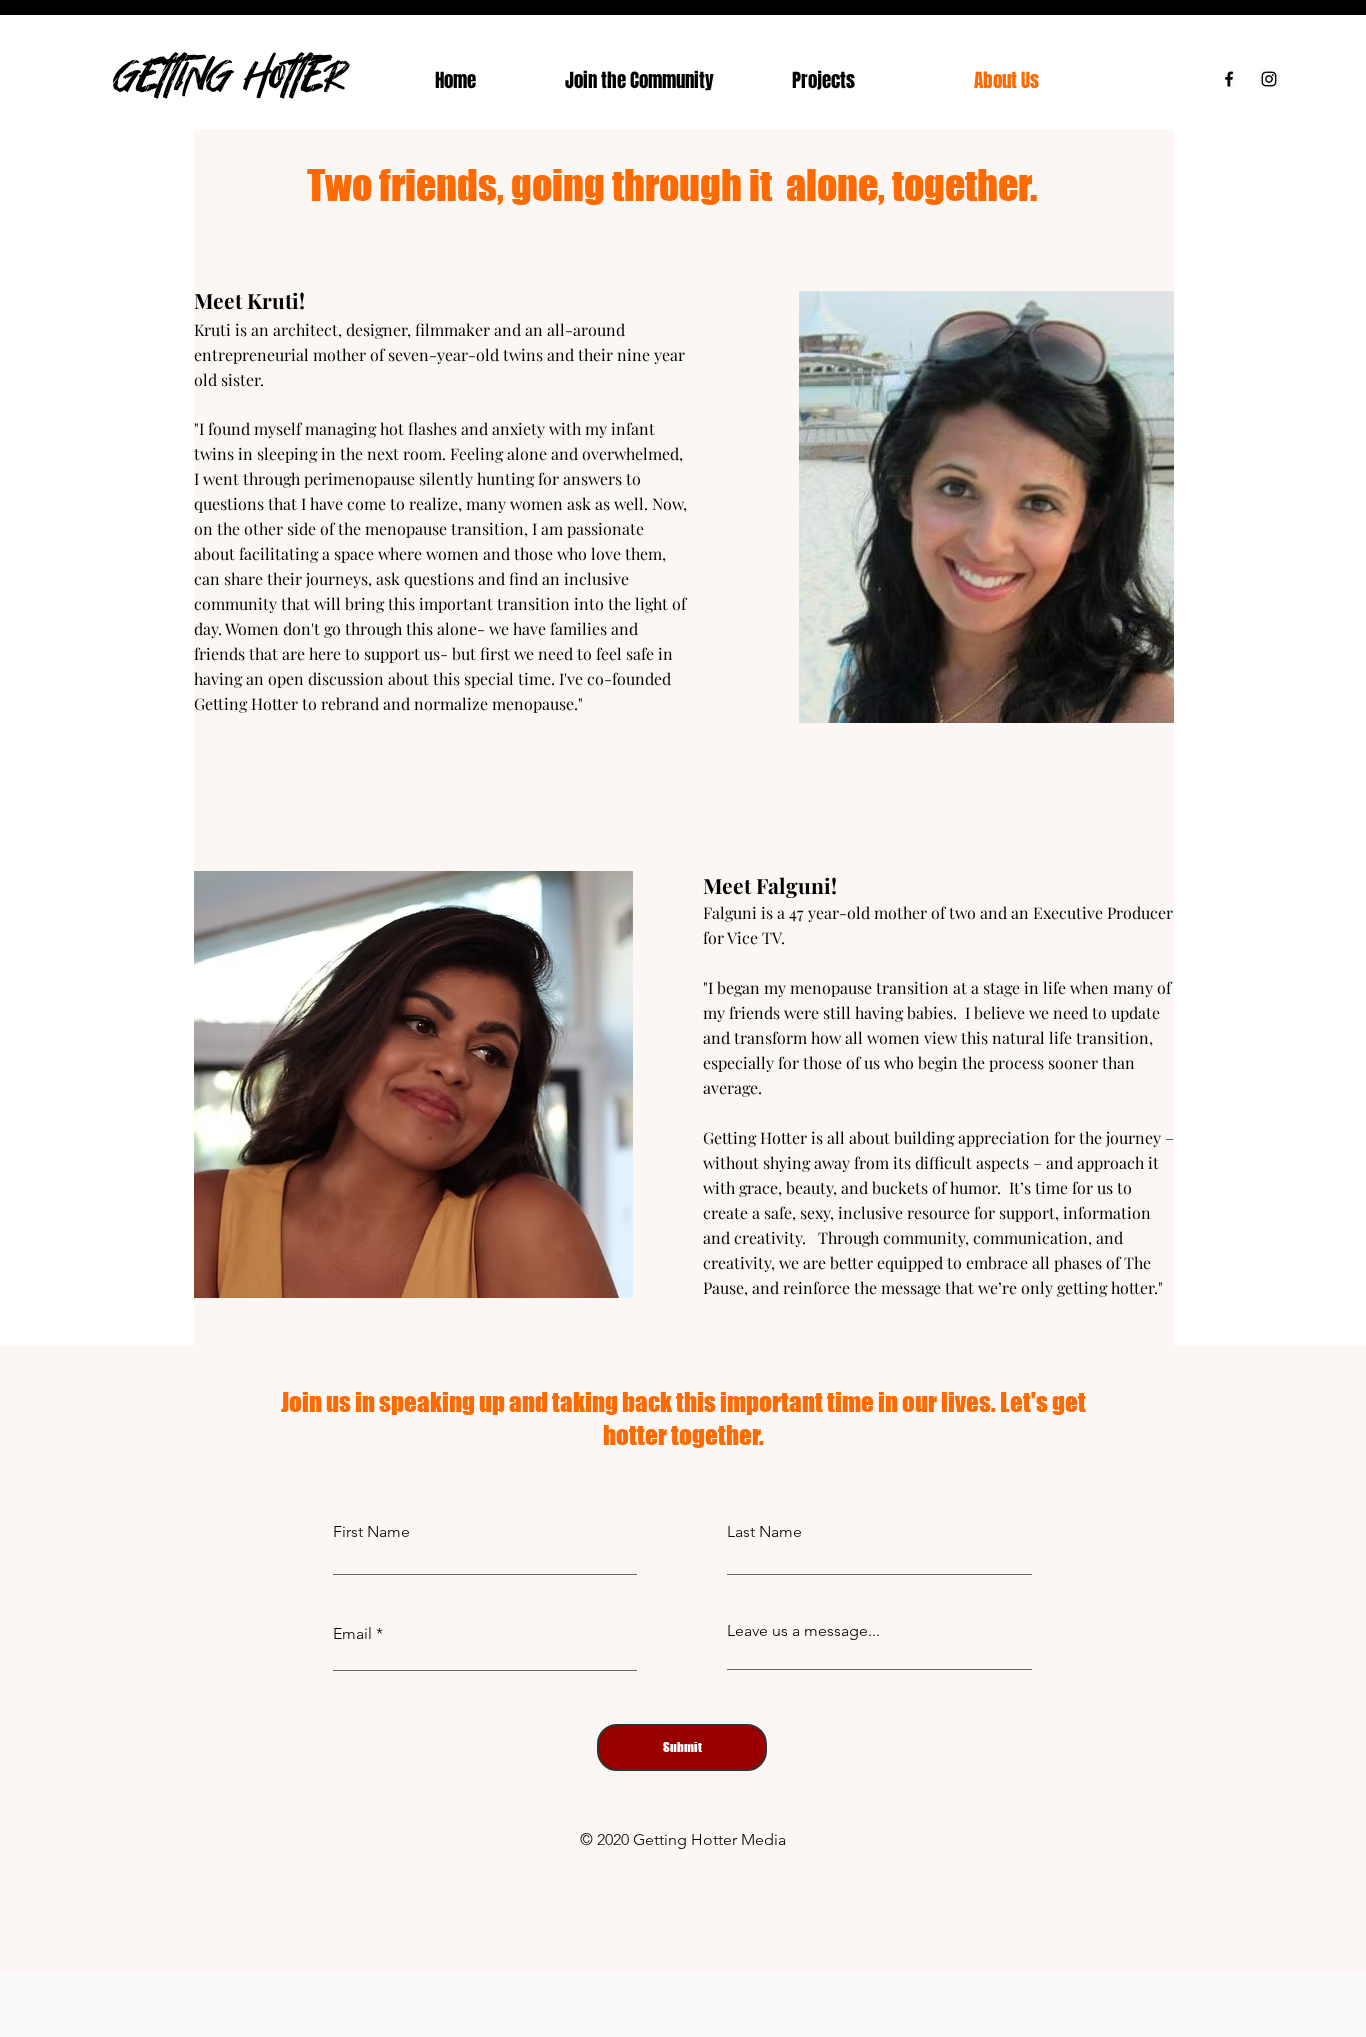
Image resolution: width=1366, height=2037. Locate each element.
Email (352, 1634)
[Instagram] (1269, 79)
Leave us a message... (803, 1631)
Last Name (764, 1532)
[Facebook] (1229, 79)
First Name (371, 1532)
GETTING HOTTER (230, 74)
